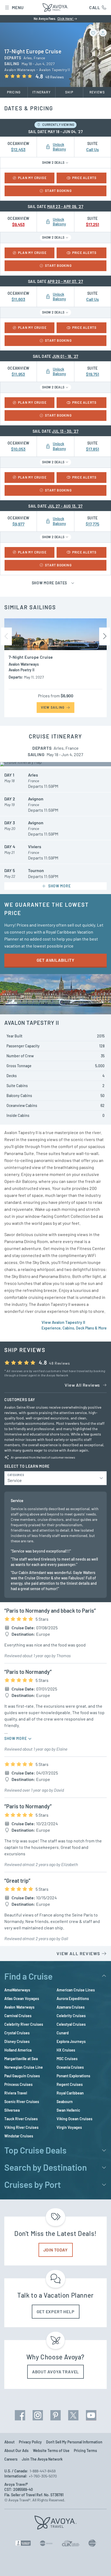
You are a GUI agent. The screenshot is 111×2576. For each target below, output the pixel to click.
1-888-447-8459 (43, 2471)
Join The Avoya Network (42, 2459)
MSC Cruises (67, 2059)
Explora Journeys (71, 2041)
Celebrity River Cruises (24, 2024)
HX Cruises (66, 2050)
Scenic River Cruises (22, 2102)
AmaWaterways (17, 1990)
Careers (11, 2459)
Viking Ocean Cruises (74, 2119)
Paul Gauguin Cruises (22, 2076)
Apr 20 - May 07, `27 (65, 281)
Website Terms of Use (51, 2451)
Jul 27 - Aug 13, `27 (65, 506)
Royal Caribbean (70, 2093)
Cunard (63, 2033)
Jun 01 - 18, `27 (65, 356)
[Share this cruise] (103, 33)
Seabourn (65, 2102)
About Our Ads (16, 2451)
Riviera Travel (16, 2093)
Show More (16, 1738)
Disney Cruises (17, 2041)
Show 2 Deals (54, 162)
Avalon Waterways (19, 2007)
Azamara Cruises (71, 2007)
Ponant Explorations (73, 2076)
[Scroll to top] (99, 2565)
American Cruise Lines (76, 1990)
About (9, 2442)
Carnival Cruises (18, 2016)
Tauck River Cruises (21, 2119)
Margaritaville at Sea (21, 2059)
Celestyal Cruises (71, 2024)
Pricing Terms (85, 2451)
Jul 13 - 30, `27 (65, 431)
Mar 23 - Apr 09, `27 (65, 207)
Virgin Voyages (69, 2127)
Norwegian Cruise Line (24, 2067)
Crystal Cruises (17, 2033)
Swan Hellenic (68, 2110)
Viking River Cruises (21, 2127)
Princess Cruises (18, 2084)
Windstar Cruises (19, 2136)
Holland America (18, 2050)
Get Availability (56, 960)
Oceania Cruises (70, 2067)
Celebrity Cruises (71, 2016)
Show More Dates (50, 583)
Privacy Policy (30, 2442)
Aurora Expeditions (73, 1999)
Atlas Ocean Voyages (22, 1999)
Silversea (12, 2110)
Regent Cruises (70, 2084)
